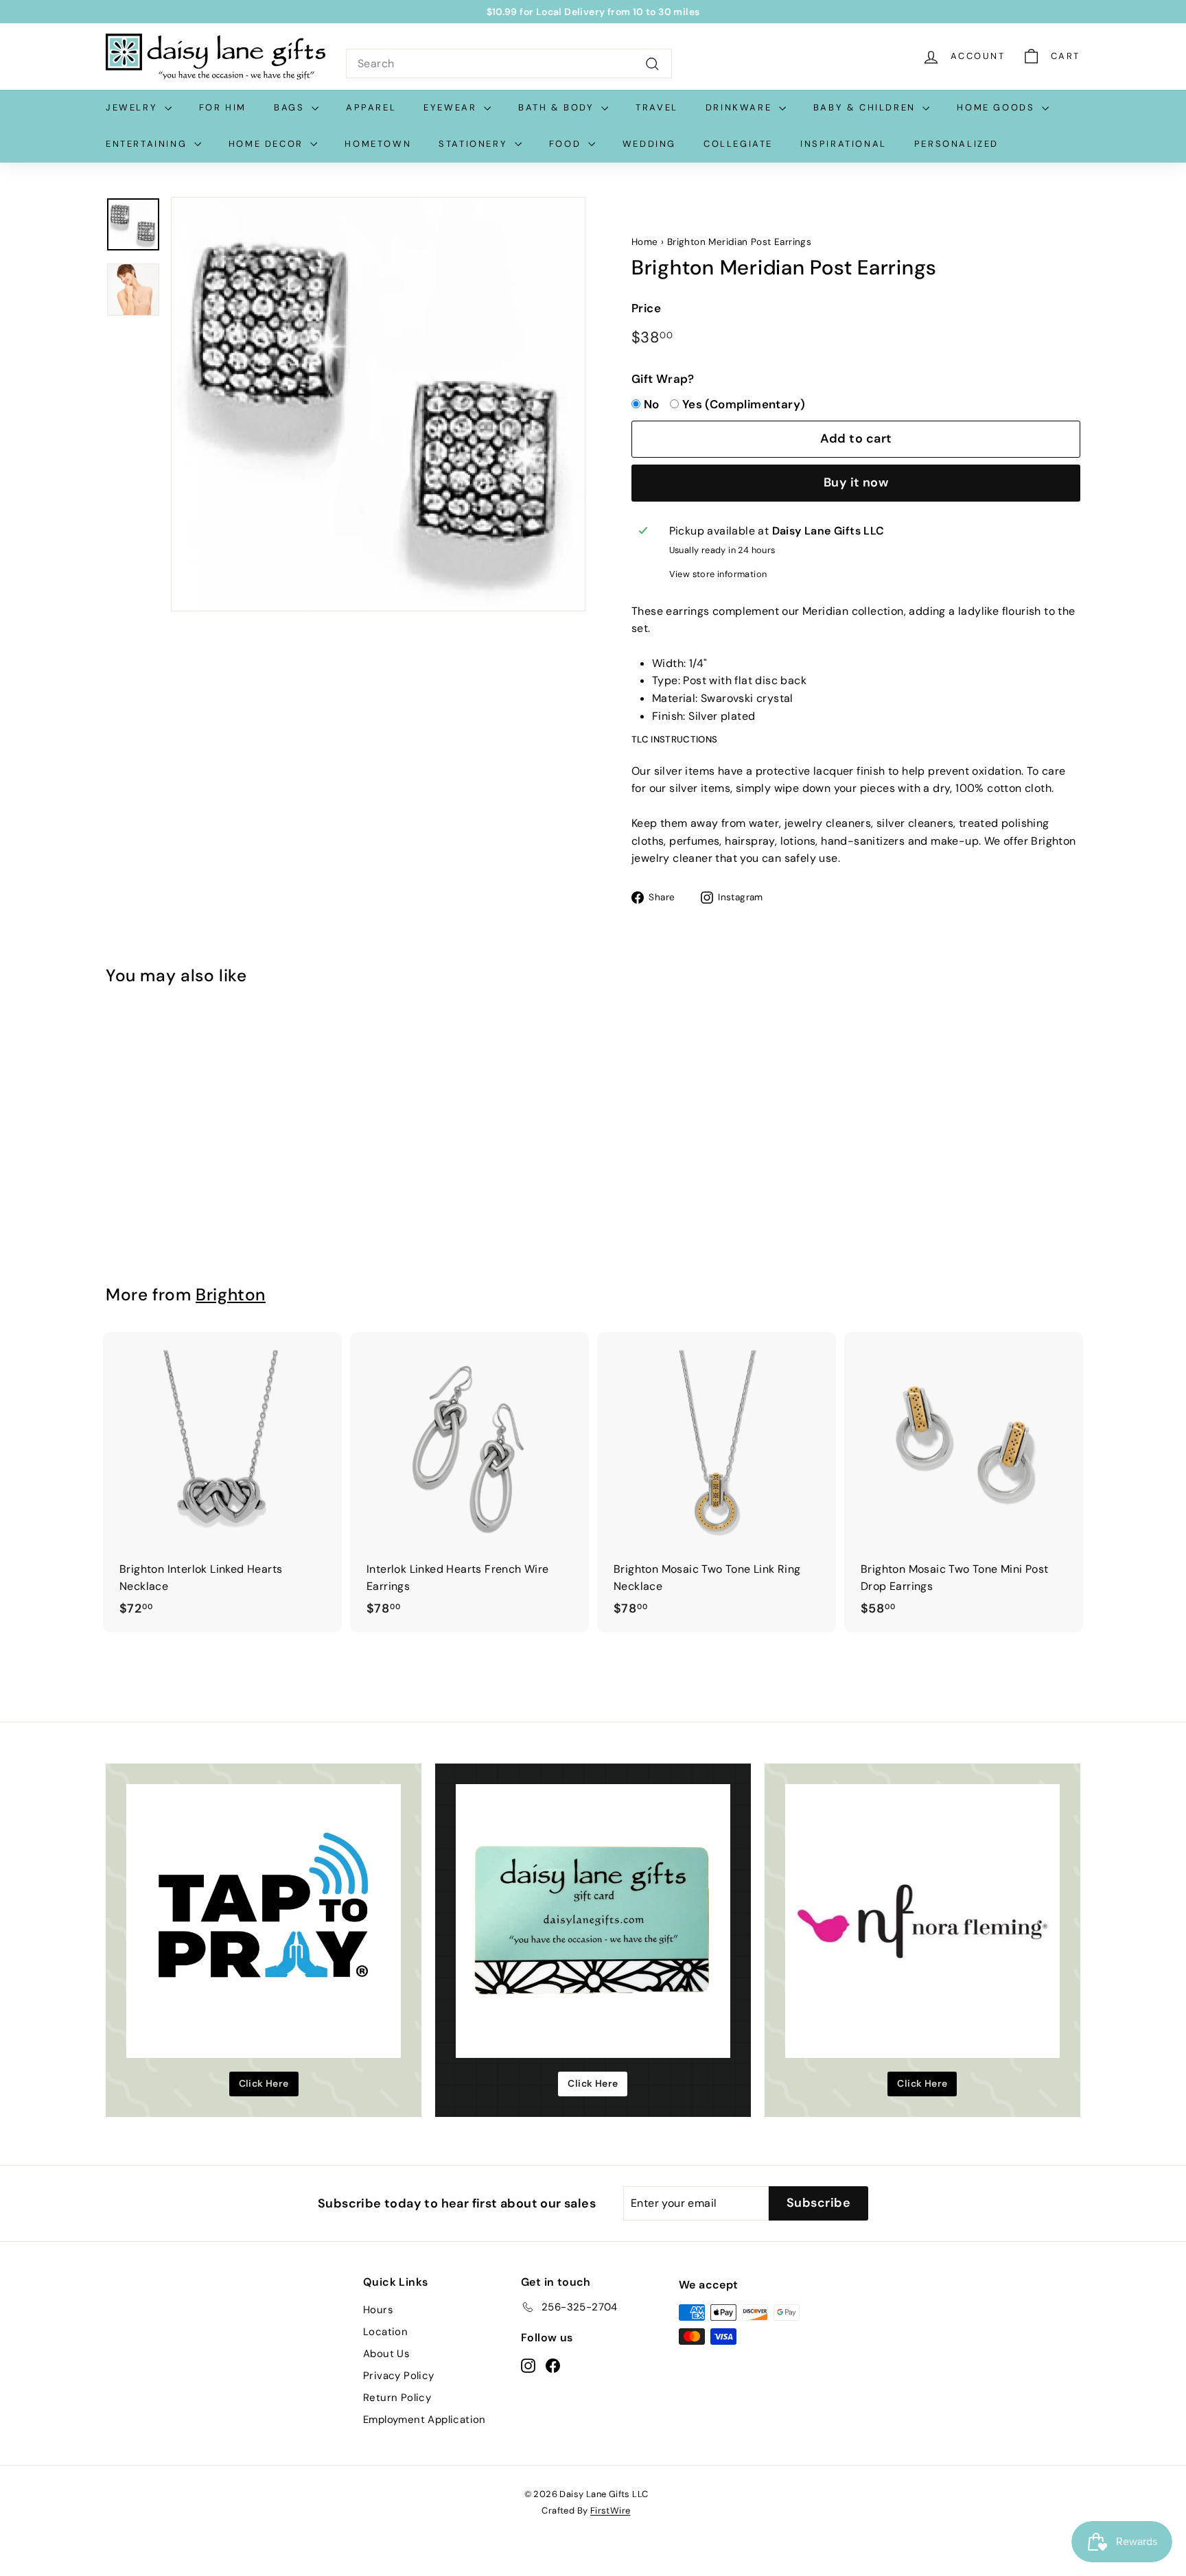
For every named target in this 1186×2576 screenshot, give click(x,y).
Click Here (264, 2083)
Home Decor (268, 144)
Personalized (956, 144)
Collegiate (738, 144)
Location (385, 2332)
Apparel (371, 107)
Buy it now (856, 482)
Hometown (378, 144)
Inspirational (844, 144)
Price (646, 308)
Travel (657, 107)
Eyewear (452, 107)
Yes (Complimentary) (744, 404)
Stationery (475, 144)
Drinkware (741, 107)
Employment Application (425, 2420)
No (652, 404)
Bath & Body (558, 107)
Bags (291, 107)
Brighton (231, 1295)
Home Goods (998, 107)
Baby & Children (867, 107)
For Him (223, 107)
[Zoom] (378, 404)
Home (645, 242)
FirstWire (611, 2510)
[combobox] (509, 64)
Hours (378, 2310)
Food (567, 144)
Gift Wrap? (663, 379)
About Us (386, 2354)
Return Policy (397, 2398)
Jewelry (133, 107)
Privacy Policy (399, 2376)
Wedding (649, 144)
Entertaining (148, 144)
